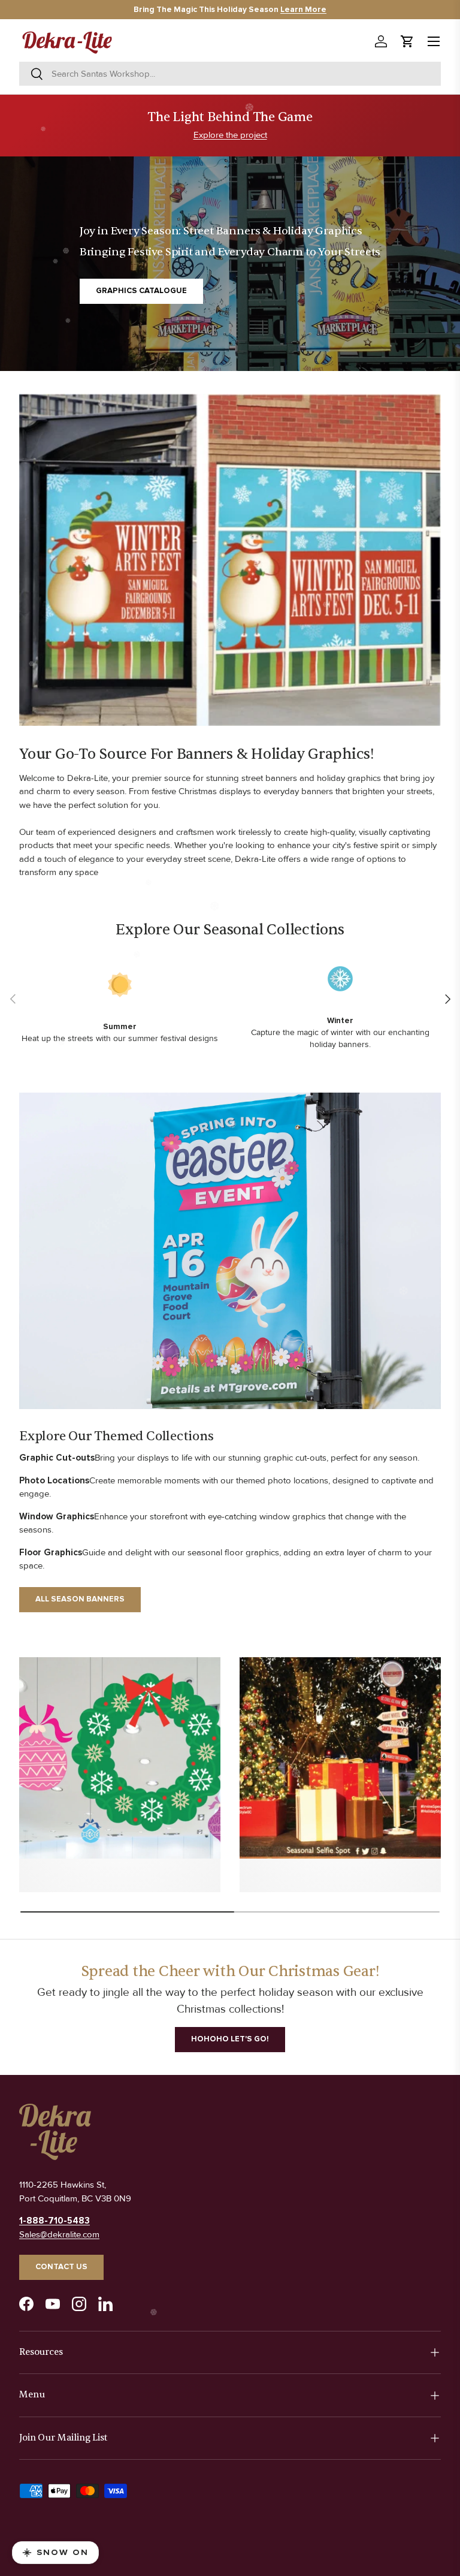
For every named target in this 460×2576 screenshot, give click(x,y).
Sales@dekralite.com (59, 2234)
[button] (407, 41)
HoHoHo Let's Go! (230, 2039)
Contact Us (61, 2267)
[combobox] (230, 74)
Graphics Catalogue (141, 291)
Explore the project (230, 135)
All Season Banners (80, 1599)
